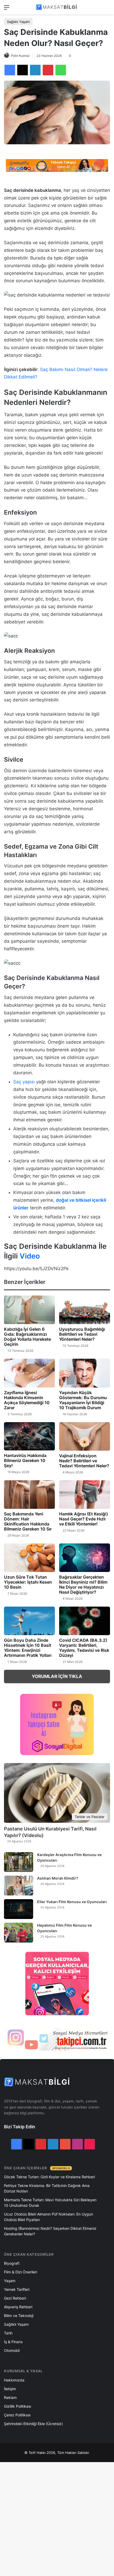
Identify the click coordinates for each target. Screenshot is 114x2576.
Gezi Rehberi (15, 2298)
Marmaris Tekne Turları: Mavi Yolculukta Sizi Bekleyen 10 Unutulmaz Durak (50, 2203)
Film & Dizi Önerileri (21, 2272)
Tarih (8, 2333)
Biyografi (12, 2263)
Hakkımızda (14, 2380)
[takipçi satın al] (57, 165)
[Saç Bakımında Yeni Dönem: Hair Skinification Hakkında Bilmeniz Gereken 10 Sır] (29, 1495)
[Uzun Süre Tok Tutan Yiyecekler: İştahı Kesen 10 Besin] (29, 1558)
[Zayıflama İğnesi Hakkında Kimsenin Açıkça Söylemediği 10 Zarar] (29, 1373)
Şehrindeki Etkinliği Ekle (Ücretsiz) (33, 2424)
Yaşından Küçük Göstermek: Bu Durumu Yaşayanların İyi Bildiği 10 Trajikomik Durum (83, 1400)
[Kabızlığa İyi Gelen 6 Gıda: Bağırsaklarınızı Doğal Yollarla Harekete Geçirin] (29, 1310)
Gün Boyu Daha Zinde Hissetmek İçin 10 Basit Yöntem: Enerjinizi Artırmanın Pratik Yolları (28, 1648)
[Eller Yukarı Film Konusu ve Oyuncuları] (19, 1909)
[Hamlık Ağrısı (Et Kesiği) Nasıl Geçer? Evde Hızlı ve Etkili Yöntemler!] (85, 1495)
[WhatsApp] (61, 70)
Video (30, 1256)
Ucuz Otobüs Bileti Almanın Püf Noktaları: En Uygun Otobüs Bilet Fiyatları (49, 2217)
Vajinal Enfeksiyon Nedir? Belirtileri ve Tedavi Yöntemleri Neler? (84, 1461)
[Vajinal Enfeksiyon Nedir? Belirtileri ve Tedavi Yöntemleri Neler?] (85, 1436)
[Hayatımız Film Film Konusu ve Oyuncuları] (19, 1933)
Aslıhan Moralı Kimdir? (58, 1878)
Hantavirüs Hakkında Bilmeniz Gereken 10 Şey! (25, 1460)
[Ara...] (107, 9)
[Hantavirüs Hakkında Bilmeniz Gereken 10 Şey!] (29, 1436)
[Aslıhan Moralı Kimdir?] (19, 1886)
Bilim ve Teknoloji (19, 2316)
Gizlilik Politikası (17, 2406)
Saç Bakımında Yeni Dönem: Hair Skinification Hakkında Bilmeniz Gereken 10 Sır (28, 1521)
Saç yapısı (24, 1082)
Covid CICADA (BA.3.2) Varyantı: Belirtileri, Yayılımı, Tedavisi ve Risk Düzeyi (84, 1648)
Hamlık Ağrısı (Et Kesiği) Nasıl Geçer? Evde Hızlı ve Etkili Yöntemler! (84, 1519)
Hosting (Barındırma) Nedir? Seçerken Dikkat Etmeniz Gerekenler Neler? (50, 2231)
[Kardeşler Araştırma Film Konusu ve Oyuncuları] (19, 1862)
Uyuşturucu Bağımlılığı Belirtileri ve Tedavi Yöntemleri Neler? (82, 1334)
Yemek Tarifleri (17, 2289)
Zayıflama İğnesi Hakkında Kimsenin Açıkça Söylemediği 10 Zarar (27, 1400)
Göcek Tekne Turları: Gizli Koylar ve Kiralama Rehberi (49, 2177)
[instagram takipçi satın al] (57, 2039)
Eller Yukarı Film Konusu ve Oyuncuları (72, 1902)
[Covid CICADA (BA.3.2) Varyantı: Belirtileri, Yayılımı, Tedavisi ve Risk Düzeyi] (85, 1621)
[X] (23, 70)
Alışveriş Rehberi (18, 2307)
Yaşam (10, 2281)
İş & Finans (13, 2342)
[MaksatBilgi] (57, 7)
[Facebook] (10, 70)
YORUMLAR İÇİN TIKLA (57, 1676)
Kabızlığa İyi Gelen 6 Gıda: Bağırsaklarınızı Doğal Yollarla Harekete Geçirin (27, 1337)
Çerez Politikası (17, 2415)
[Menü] (7, 9)
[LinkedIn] (35, 70)
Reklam (10, 2397)
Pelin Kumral (20, 56)
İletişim (10, 2389)
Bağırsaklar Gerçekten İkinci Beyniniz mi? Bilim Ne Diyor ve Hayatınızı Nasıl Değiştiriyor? (83, 1585)
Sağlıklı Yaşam (18, 22)
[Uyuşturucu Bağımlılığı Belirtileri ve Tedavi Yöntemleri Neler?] (85, 1310)
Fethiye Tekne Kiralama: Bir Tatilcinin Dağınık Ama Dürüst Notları (47, 2188)
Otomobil (12, 2350)
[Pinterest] (48, 70)
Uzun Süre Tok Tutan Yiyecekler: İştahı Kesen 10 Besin (28, 1582)
